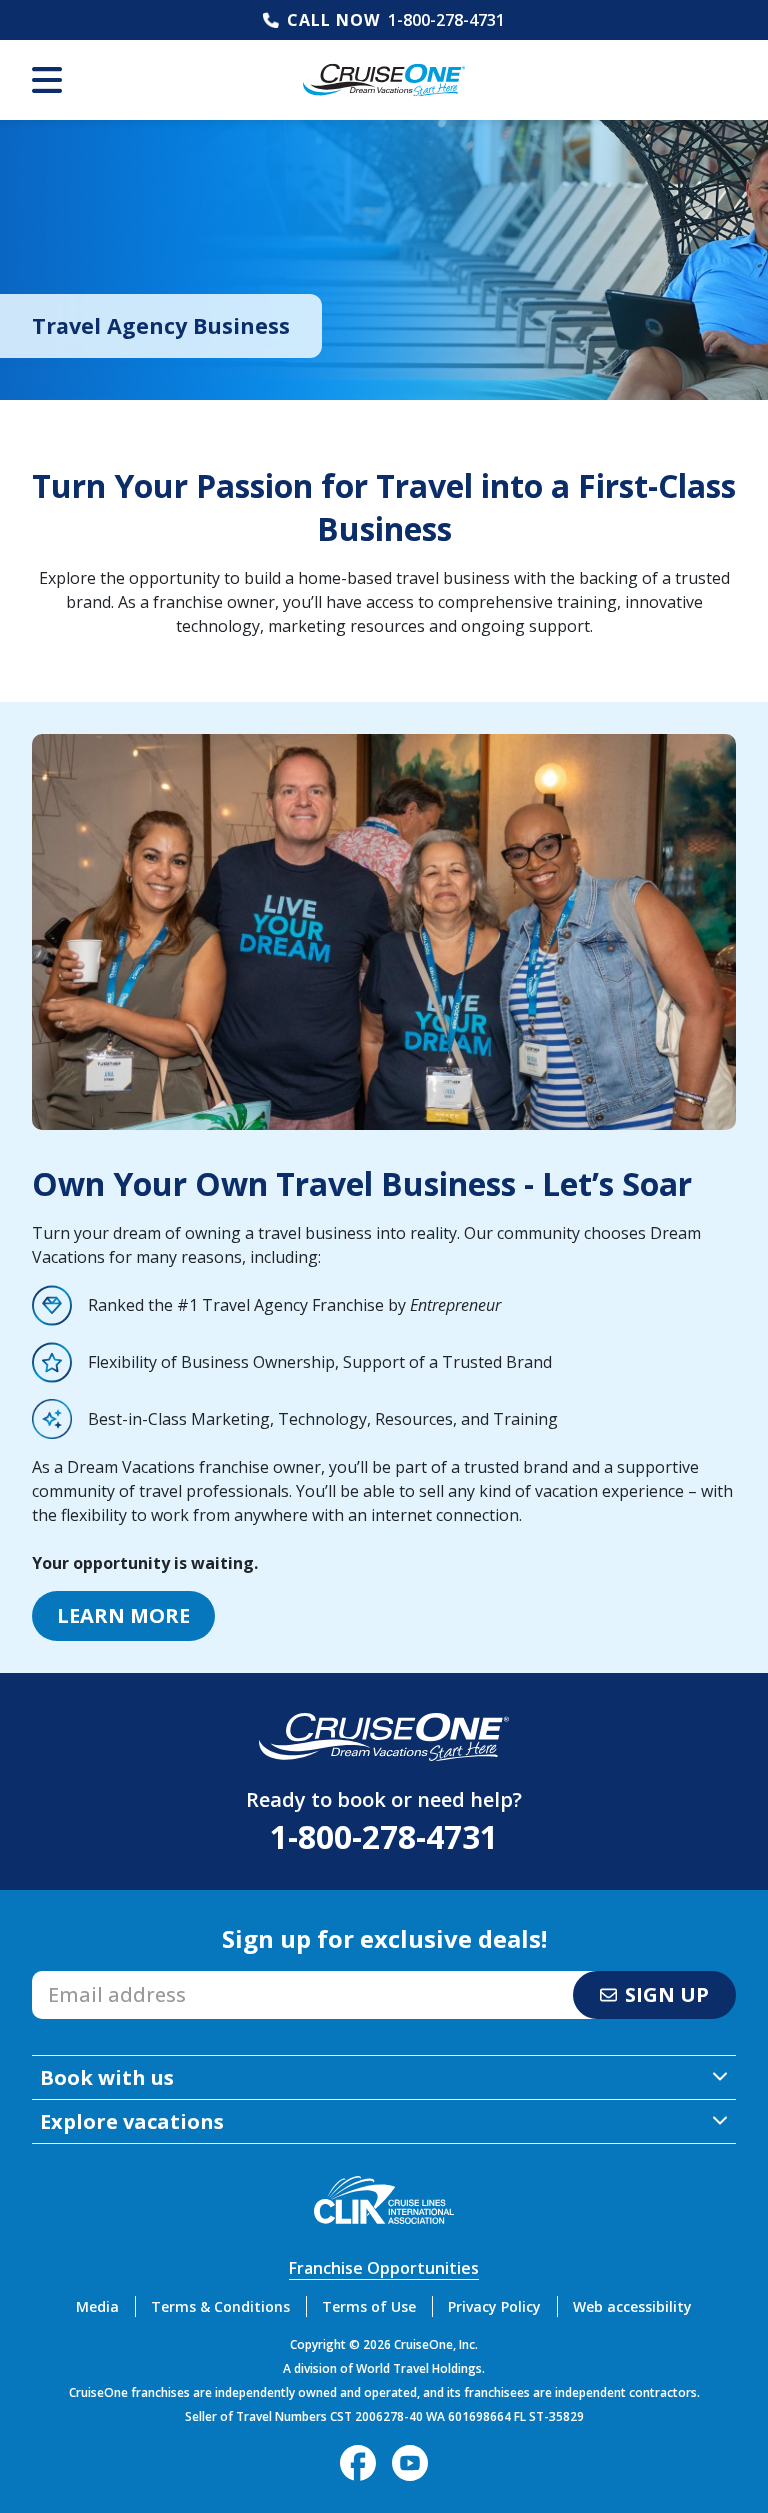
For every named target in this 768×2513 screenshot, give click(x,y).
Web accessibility (632, 2306)
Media (97, 2306)
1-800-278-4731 (446, 20)
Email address (84, 1977)
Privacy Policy (494, 2306)
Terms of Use (369, 2306)
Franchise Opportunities (384, 2268)
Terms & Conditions (220, 2306)
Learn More (123, 1615)
